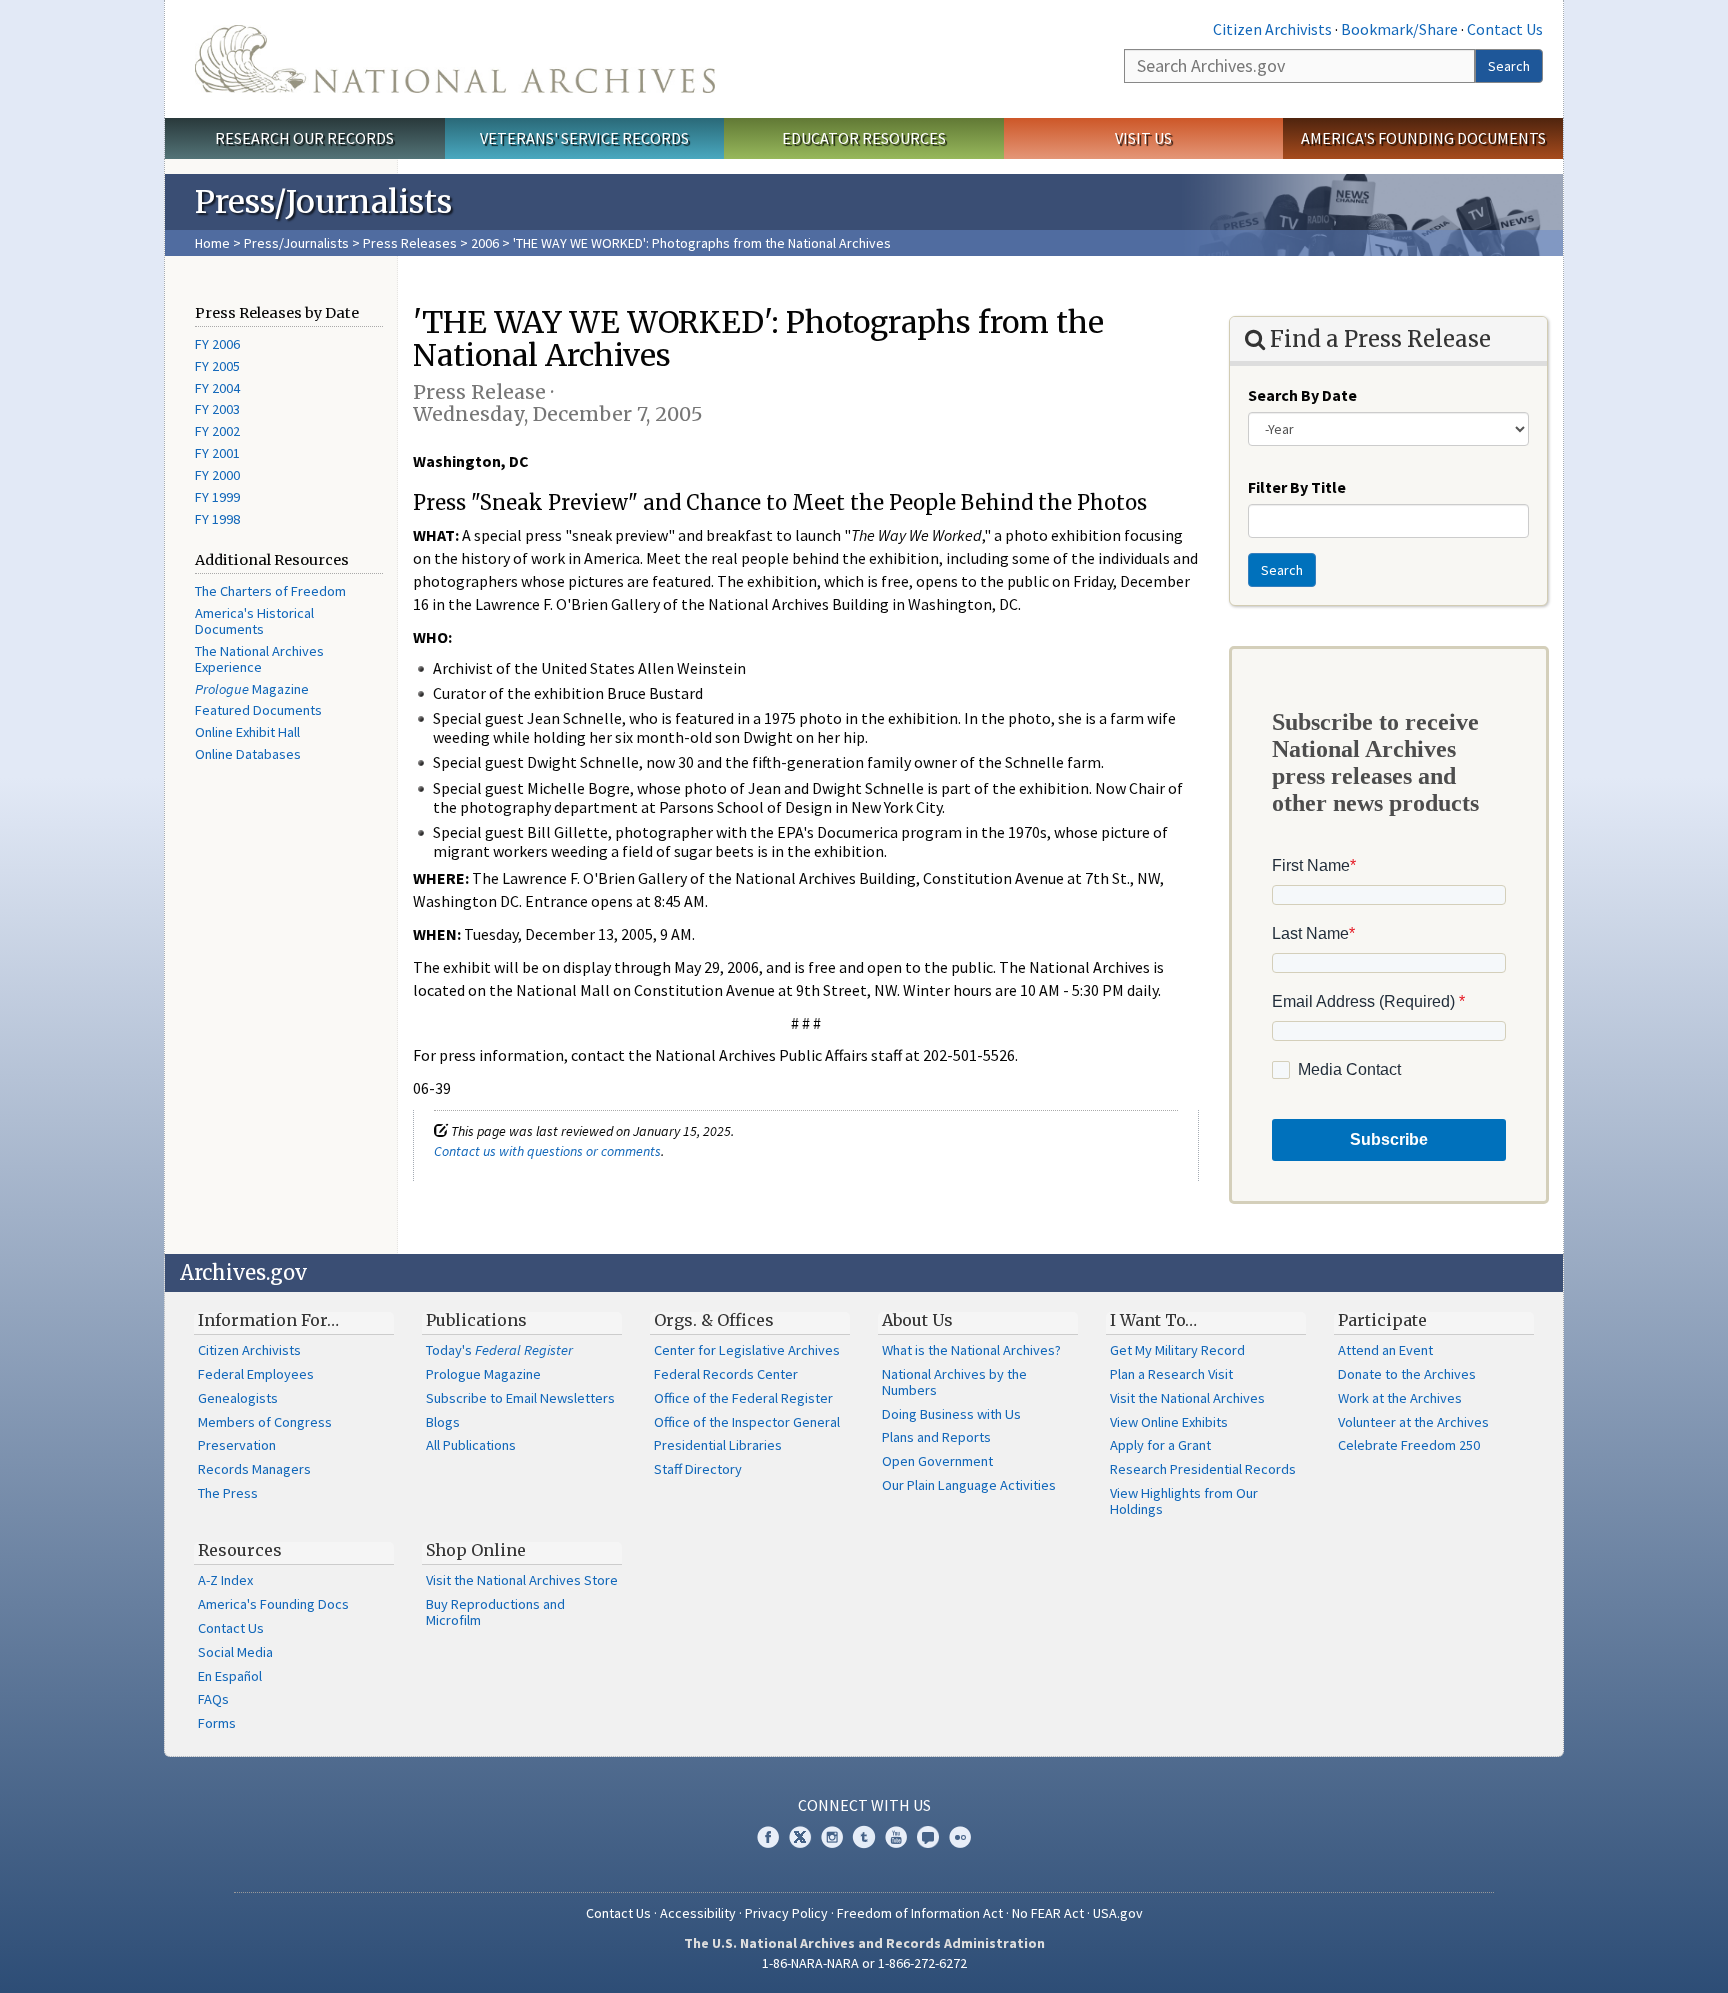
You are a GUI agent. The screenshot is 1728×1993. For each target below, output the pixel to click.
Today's (499, 1350)
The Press (228, 1493)
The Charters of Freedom (270, 591)
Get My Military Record (1177, 1350)
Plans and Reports (936, 1437)
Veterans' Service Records (584, 138)
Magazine (252, 689)
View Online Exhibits (1169, 1422)
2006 (485, 243)
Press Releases (410, 243)
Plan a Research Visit (1171, 1374)
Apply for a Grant (1160, 1445)
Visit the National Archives (1187, 1398)
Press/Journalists (296, 243)
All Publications (471, 1445)
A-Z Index (225, 1580)
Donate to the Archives (1407, 1374)
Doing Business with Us (951, 1414)
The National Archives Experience (259, 659)
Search (1509, 66)
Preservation (237, 1445)
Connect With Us (864, 1805)
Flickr (960, 1837)
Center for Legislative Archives (747, 1350)
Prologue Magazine (483, 1374)
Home (212, 243)
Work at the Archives (1400, 1398)
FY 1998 (217, 519)
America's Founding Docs (273, 1604)
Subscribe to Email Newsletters (520, 1398)
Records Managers (254, 1469)
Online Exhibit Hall (247, 732)
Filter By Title (1297, 487)
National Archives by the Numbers (954, 1382)
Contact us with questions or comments (547, 1151)
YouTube (896, 1837)
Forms (217, 1723)
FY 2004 (217, 388)
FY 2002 (217, 431)
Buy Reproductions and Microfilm (495, 1612)
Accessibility (698, 1913)
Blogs (443, 1422)
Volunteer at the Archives (1413, 1422)
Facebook (768, 1837)
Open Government (937, 1461)
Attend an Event (1385, 1350)
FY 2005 (217, 366)
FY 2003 (217, 409)
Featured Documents (258, 710)
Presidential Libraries (718, 1445)
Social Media (235, 1652)
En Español (230, 1676)
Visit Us (1143, 138)
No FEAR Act (1048, 1913)
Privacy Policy (786, 1913)
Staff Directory (698, 1469)
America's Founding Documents (1423, 138)
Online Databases (248, 754)
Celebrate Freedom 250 (1409, 1445)
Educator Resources (864, 138)
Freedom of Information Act (920, 1913)
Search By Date (1302, 395)
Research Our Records (304, 138)
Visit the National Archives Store (522, 1580)
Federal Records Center (726, 1374)
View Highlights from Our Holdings (1184, 1501)
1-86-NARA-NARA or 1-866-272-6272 (864, 1963)
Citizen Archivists (1272, 29)
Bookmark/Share (1399, 29)
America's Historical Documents (254, 621)
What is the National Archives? (971, 1350)
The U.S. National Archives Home (455, 59)
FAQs (213, 1699)
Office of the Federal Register (743, 1398)
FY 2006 (217, 344)
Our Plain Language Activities (969, 1485)
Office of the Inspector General (747, 1422)
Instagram (832, 1837)
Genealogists (238, 1398)
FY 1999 (217, 497)
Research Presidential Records (1203, 1469)
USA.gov (1118, 1913)
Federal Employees (256, 1374)
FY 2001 (217, 453)
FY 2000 (217, 475)
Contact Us (1505, 29)
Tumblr (864, 1837)
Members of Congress (265, 1422)
